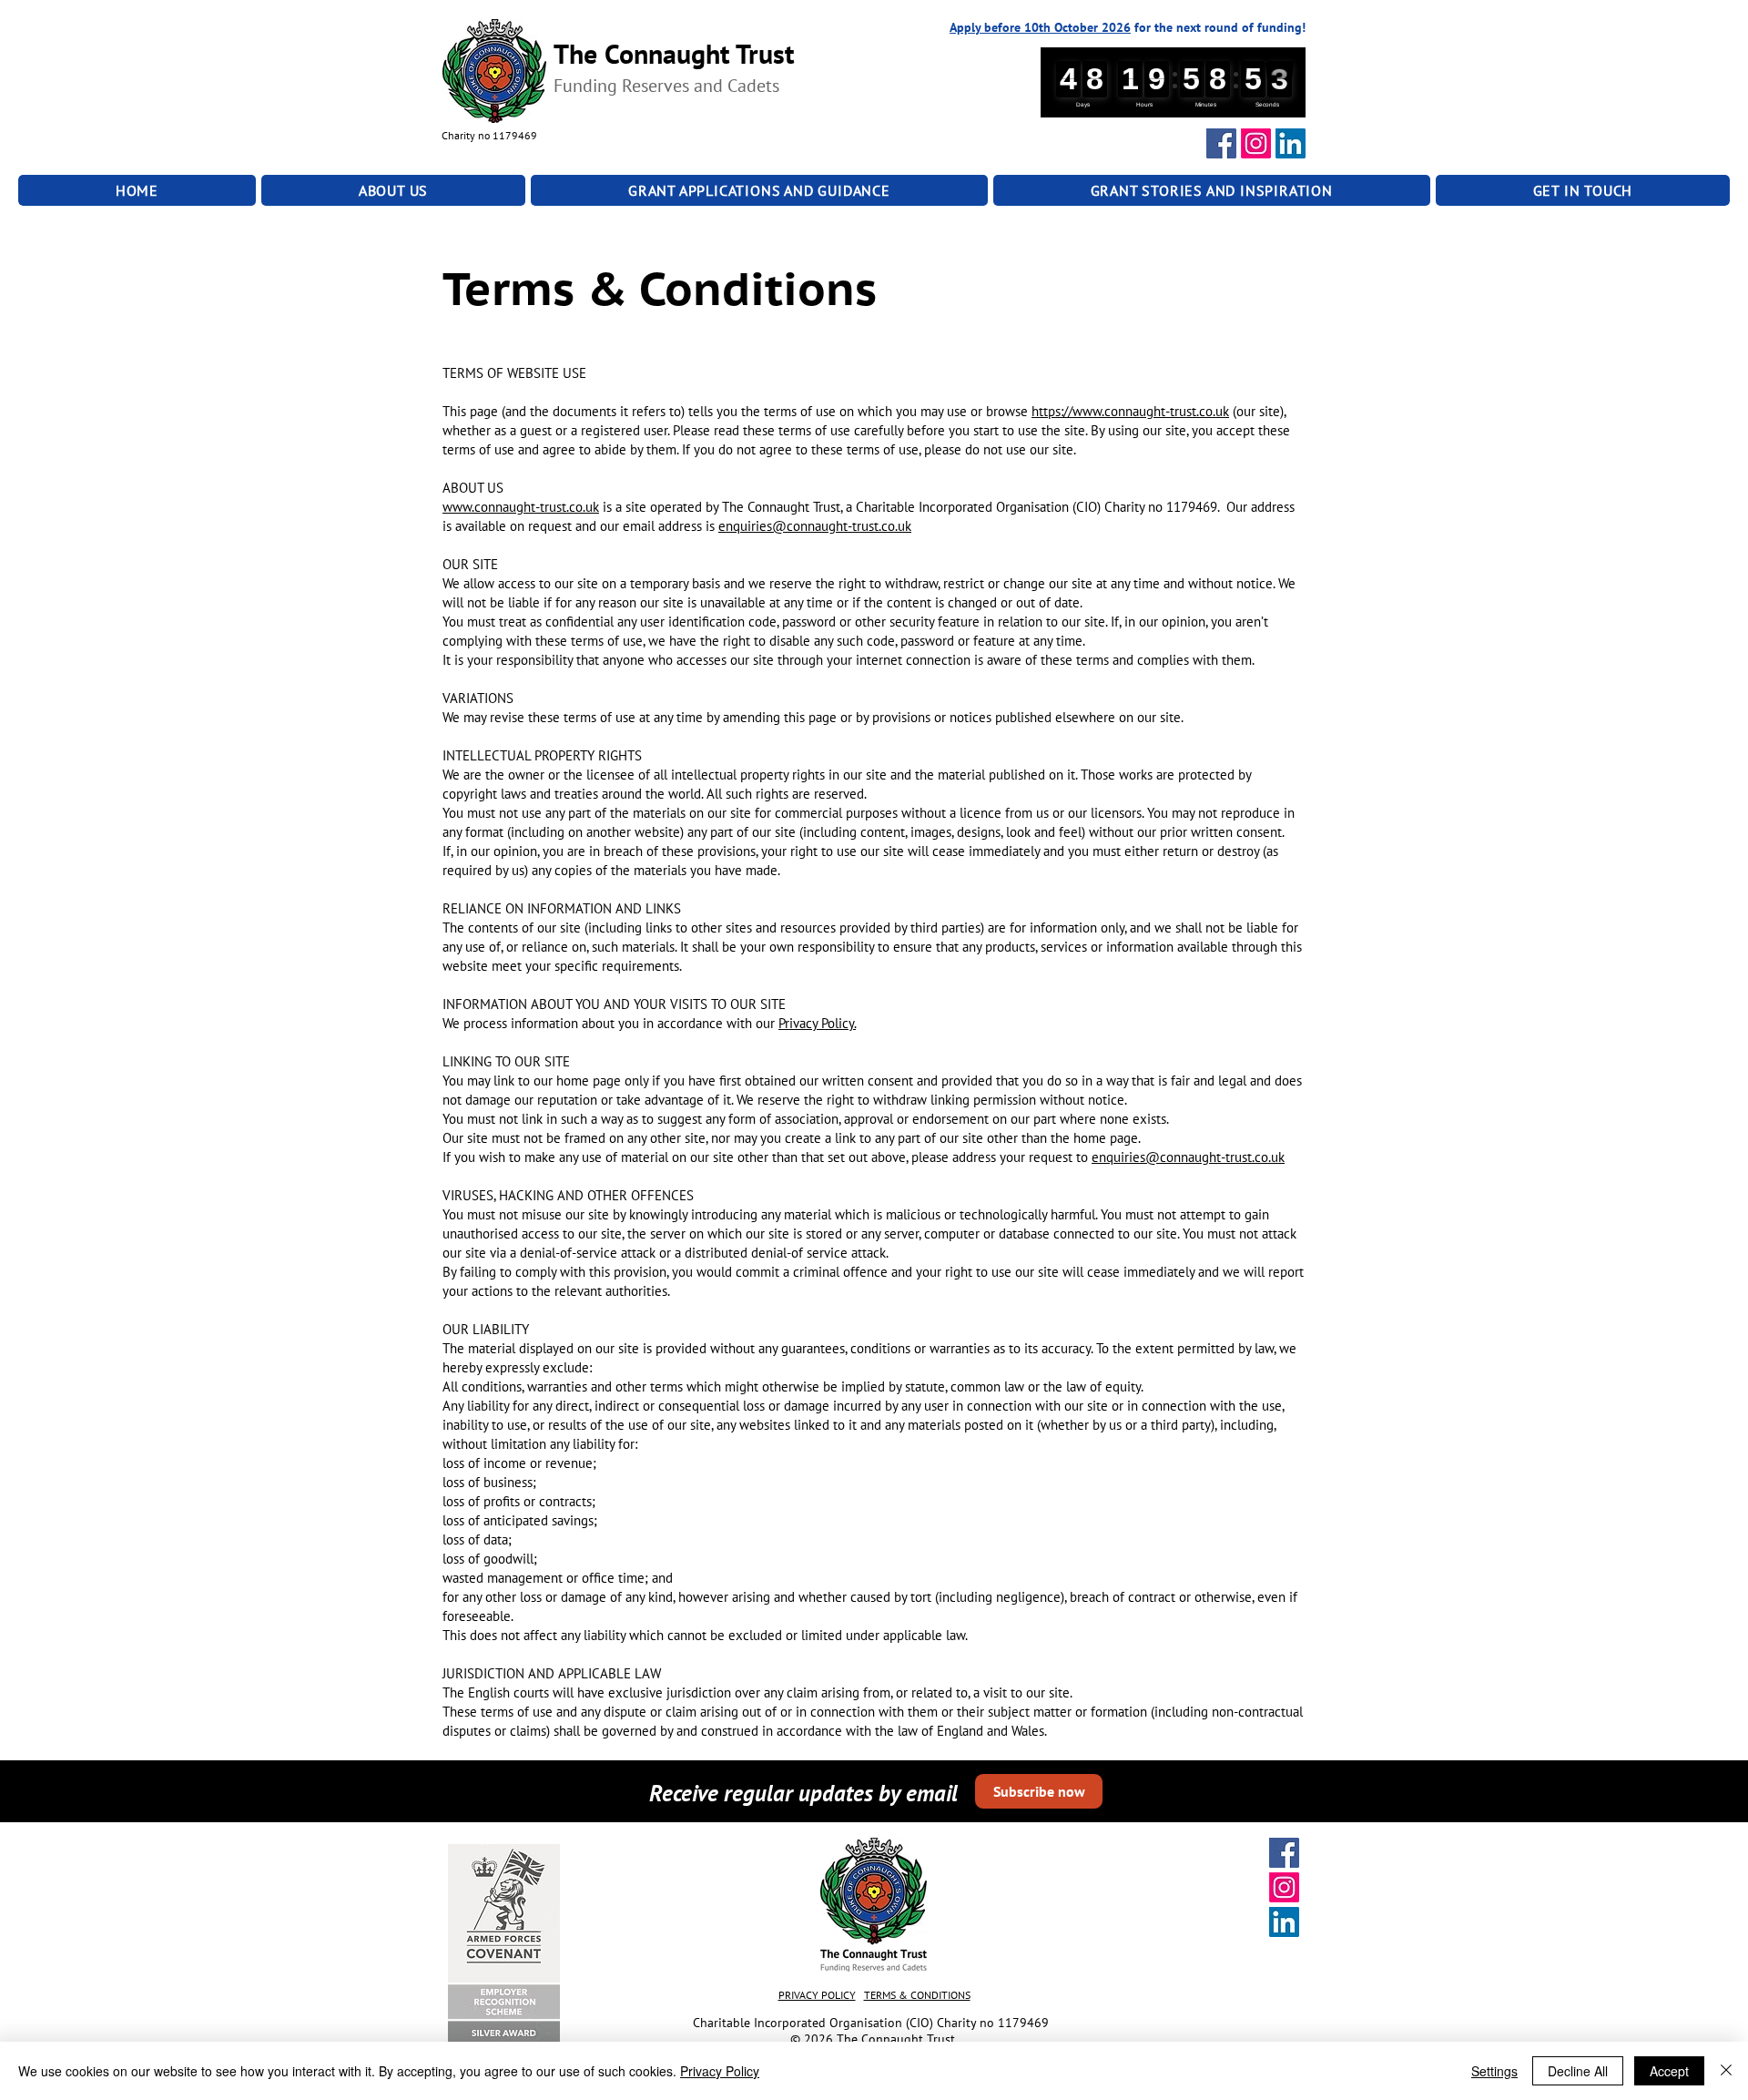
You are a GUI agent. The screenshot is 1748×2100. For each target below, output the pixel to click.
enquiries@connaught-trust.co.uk (815, 526)
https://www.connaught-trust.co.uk (1130, 411)
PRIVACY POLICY (817, 1995)
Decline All (1578, 2071)
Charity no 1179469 (491, 135)
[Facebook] (1221, 143)
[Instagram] (1256, 143)
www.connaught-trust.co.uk (521, 507)
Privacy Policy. (817, 1023)
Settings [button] (1494, 2071)
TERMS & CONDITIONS (917, 1995)
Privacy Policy (720, 2071)
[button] (393, 190)
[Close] (1726, 2071)
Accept (1669, 2071)
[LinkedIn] (1291, 143)
